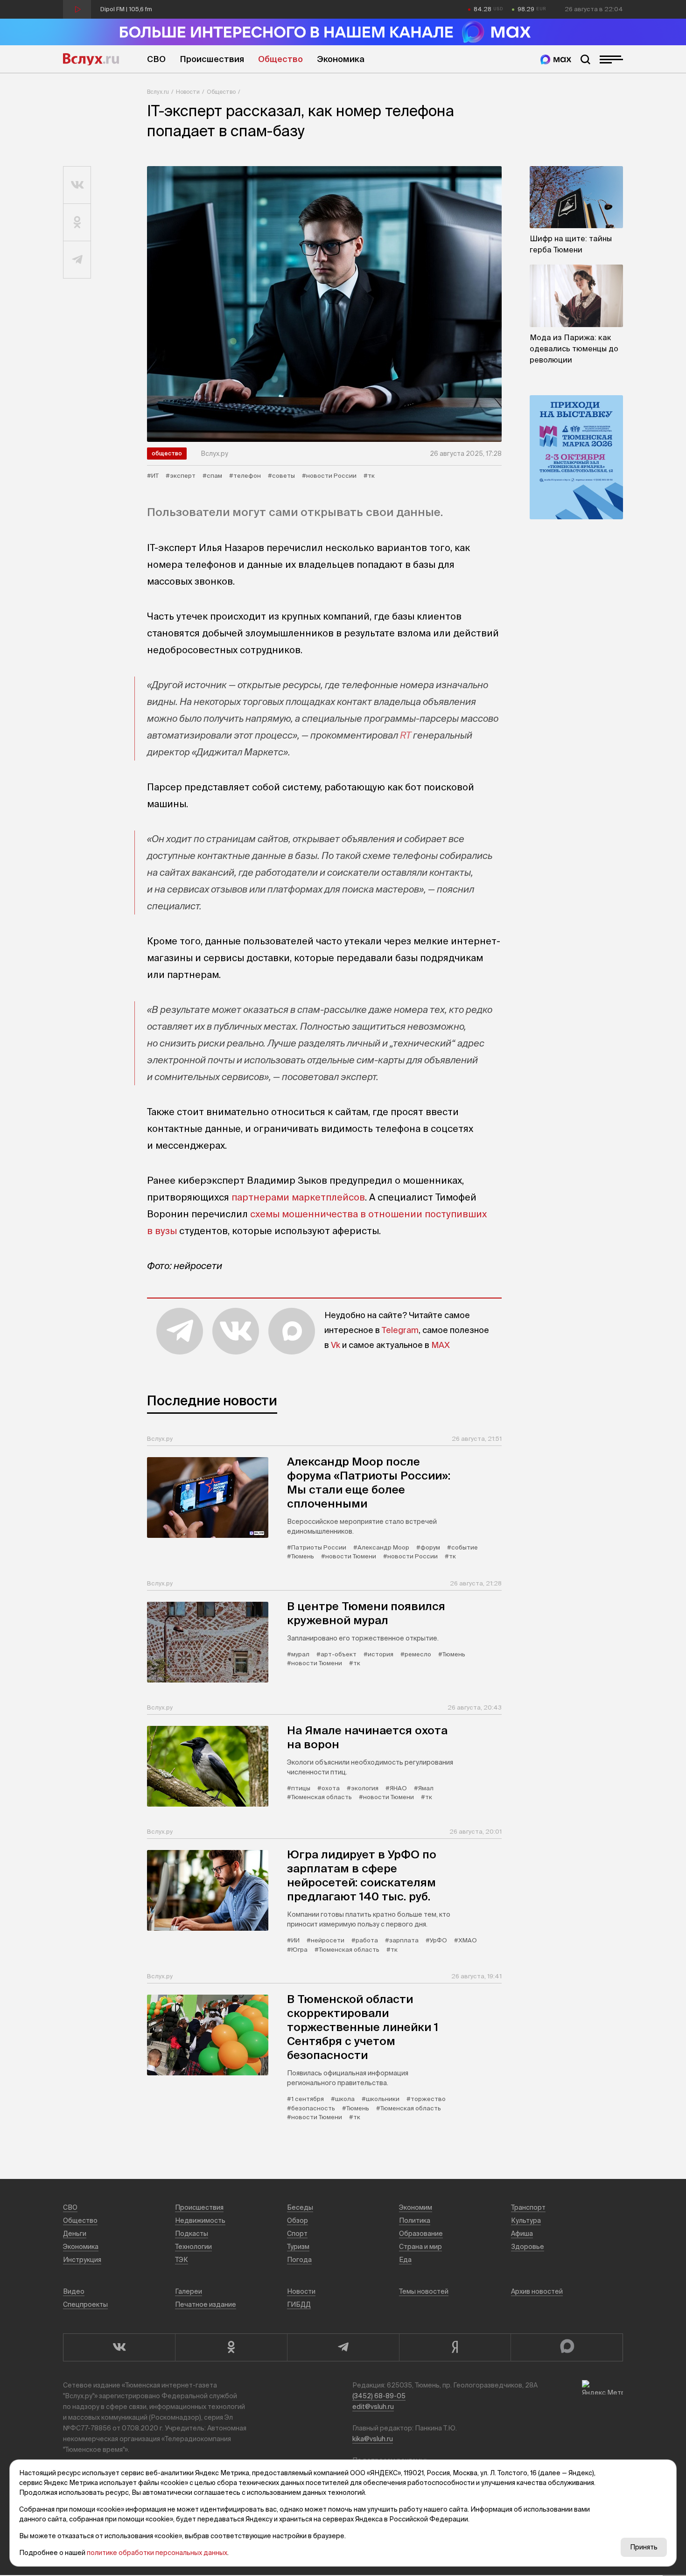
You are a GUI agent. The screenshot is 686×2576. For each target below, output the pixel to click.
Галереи (189, 2291)
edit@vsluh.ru (373, 2407)
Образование (421, 2234)
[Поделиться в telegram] (77, 260)
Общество (280, 59)
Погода (299, 2260)
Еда (405, 2260)
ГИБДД (299, 2304)
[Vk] (119, 2347)
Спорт (297, 2234)
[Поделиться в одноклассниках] (77, 223)
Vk (336, 1345)
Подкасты (192, 2234)
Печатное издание (206, 2304)
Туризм (298, 2247)
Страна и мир (420, 2247)
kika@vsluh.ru (373, 2439)
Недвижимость (200, 2220)
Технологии (193, 2247)
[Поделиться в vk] (77, 185)
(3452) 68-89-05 (379, 2396)
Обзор (297, 2220)
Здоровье (528, 2247)
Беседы (300, 2207)
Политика (415, 2220)
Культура (526, 2220)
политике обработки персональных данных (157, 2553)
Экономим (416, 2207)
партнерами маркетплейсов (298, 1197)
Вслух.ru (91, 59)
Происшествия (212, 59)
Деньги (75, 2234)
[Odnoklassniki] (231, 2347)
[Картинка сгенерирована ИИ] (324, 304)
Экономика (341, 59)
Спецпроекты (85, 2304)
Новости (188, 92)
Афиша (522, 2234)
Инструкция (82, 2260)
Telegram (400, 1330)
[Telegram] (343, 2347)
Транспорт (528, 2207)
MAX (441, 1345)
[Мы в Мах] (556, 59)
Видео (74, 2291)
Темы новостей (424, 2291)
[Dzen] (455, 2347)
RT (406, 735)
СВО (156, 59)
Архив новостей (537, 2291)
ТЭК (182, 2260)
